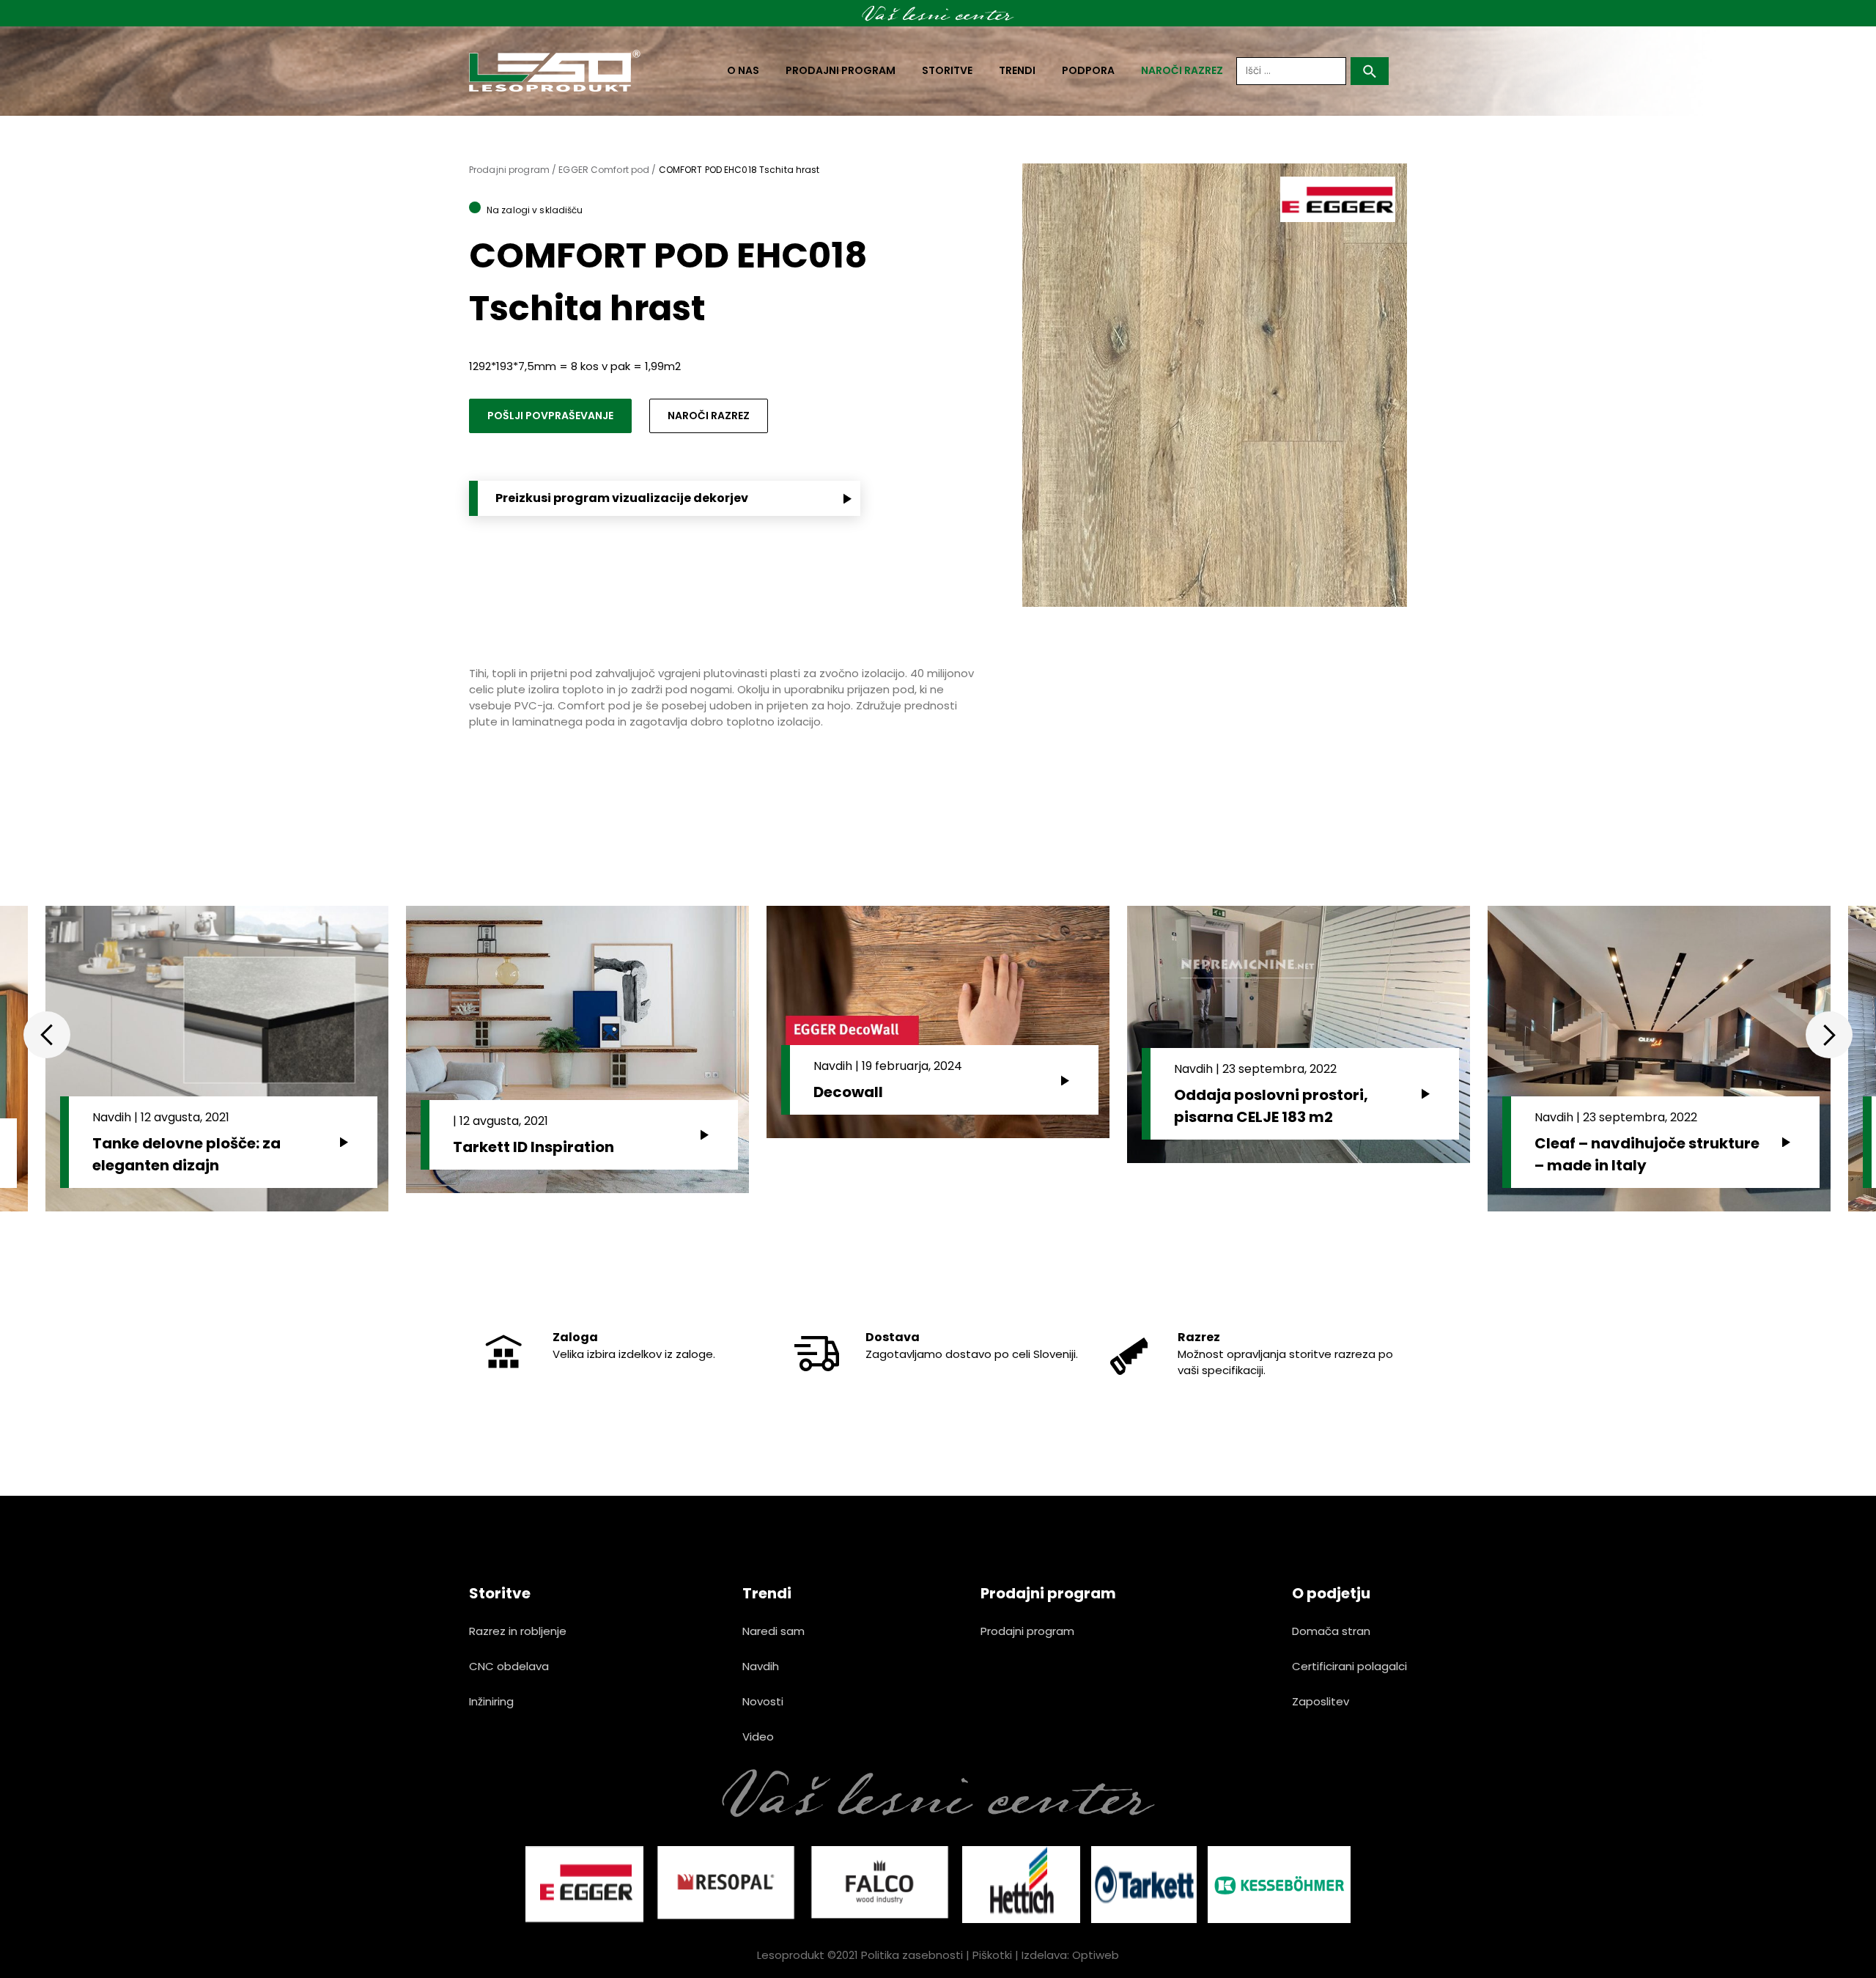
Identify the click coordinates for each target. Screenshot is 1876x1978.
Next (1829, 1035)
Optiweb (1096, 1955)
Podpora (1088, 70)
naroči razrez (1182, 70)
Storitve (947, 70)
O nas (743, 70)
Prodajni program (841, 70)
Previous (47, 1035)
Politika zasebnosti (912, 1955)
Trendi (1017, 70)
